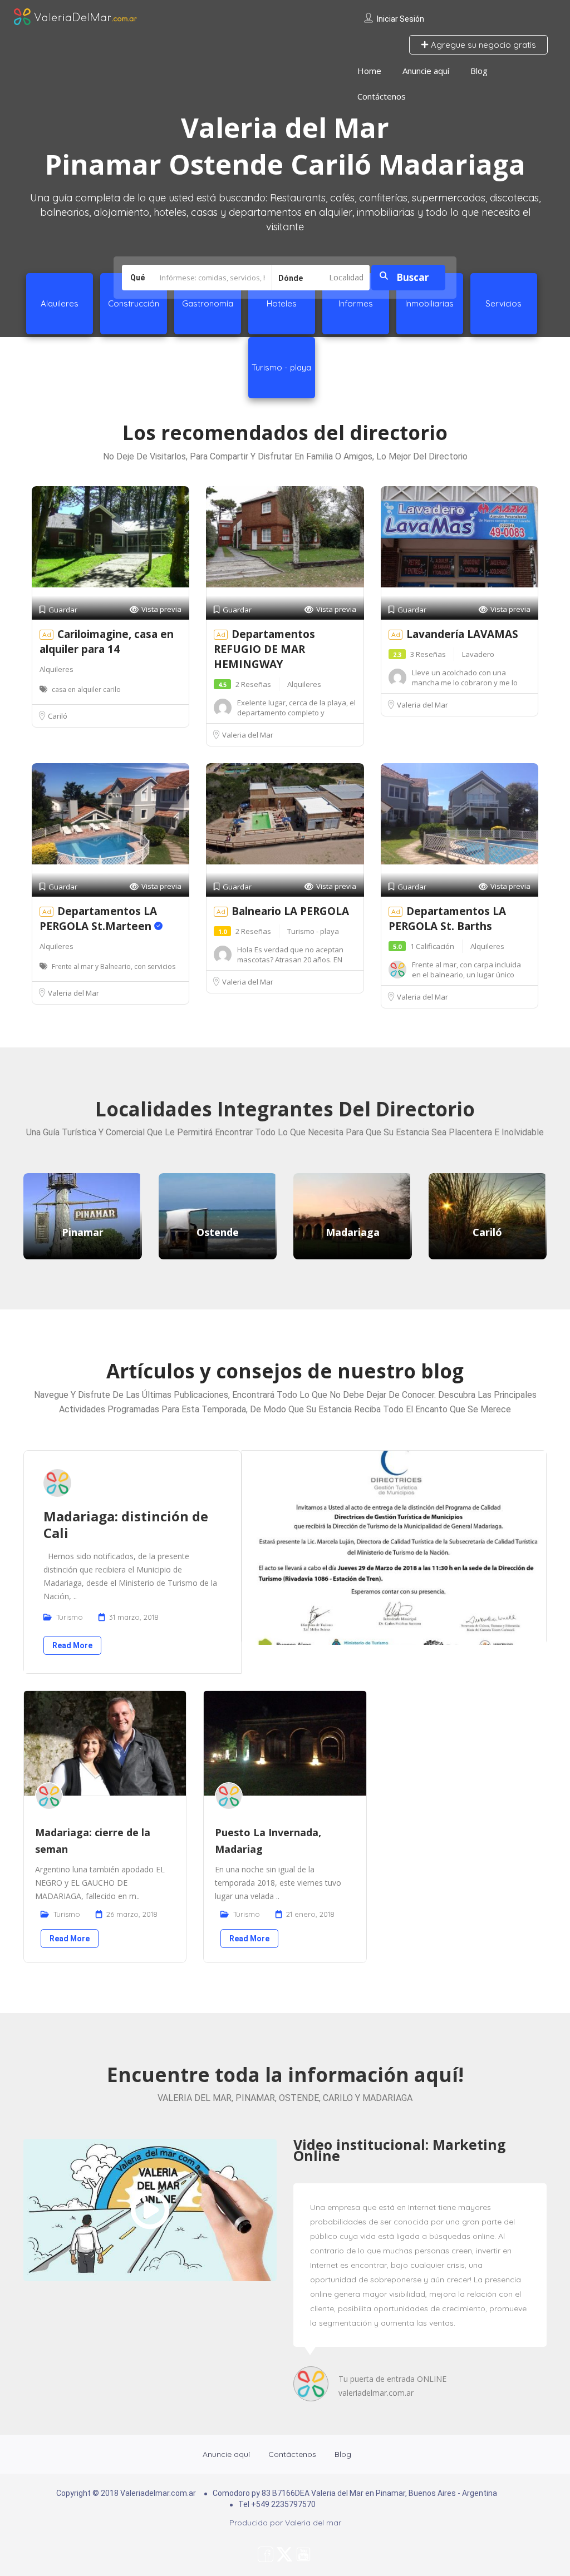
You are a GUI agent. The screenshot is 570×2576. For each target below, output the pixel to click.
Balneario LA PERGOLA (290, 911)
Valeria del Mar (248, 735)
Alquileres (56, 669)
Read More (72, 1645)
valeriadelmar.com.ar (376, 2393)
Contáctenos (382, 96)
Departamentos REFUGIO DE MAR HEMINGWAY (264, 649)
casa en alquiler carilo (86, 689)
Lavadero (478, 654)
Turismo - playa (313, 931)
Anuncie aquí (426, 71)
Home (369, 71)
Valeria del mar (313, 2523)
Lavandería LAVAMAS (462, 634)
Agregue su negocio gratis (482, 45)
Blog (479, 71)
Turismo (70, 1617)
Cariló (58, 716)
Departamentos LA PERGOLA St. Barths (447, 919)
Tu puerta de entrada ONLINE (392, 2379)
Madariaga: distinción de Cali (126, 1524)
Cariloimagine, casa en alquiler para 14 (107, 642)
